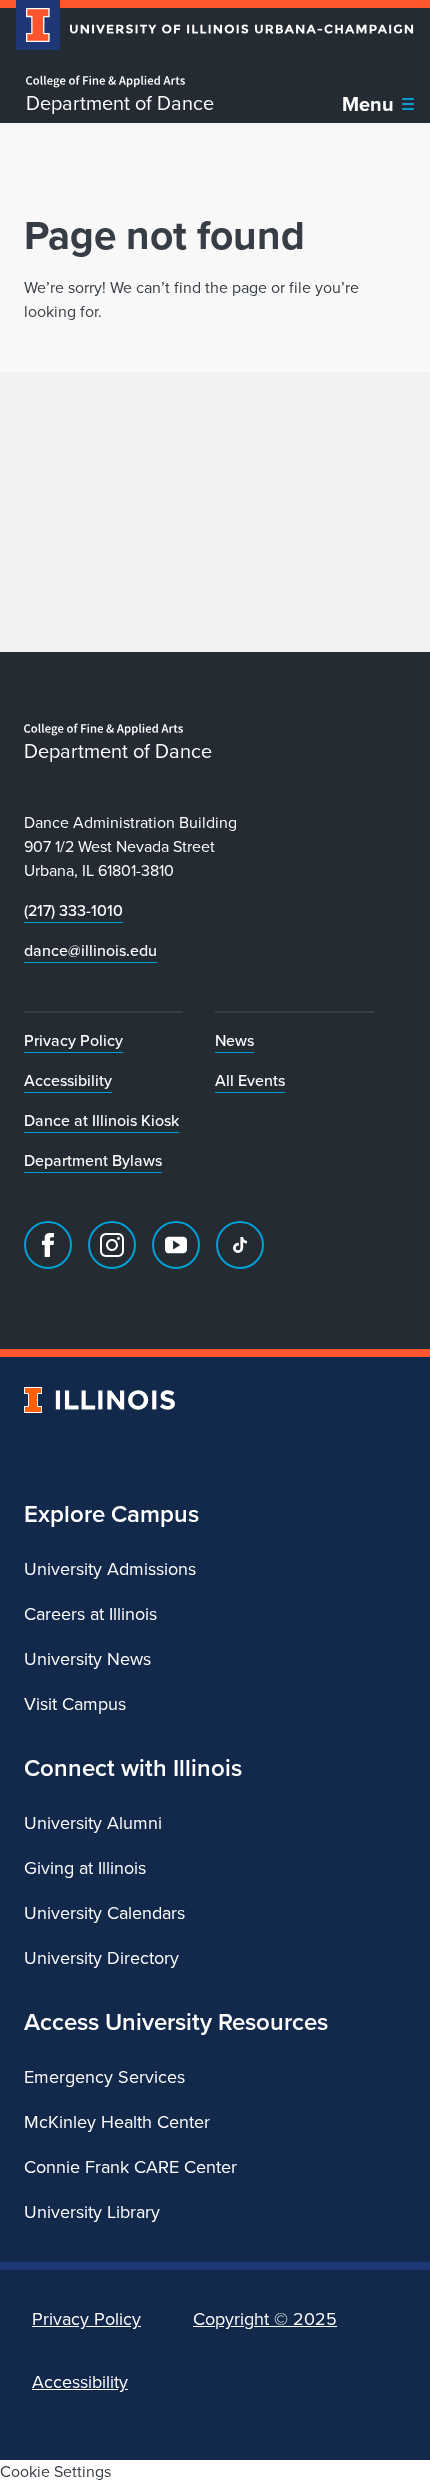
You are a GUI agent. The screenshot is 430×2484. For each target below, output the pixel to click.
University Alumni (93, 1823)
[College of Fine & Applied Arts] (120, 81)
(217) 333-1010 (73, 910)
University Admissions (110, 1569)
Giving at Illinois (85, 1868)
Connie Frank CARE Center (130, 2167)
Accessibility (68, 1080)
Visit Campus (75, 1704)
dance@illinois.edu (90, 950)
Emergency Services (104, 2077)
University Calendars (104, 1913)
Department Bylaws (93, 1160)
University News (87, 1659)
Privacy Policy (73, 1040)
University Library (92, 2212)
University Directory (101, 1958)
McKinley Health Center (117, 2122)
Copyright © (265, 2319)
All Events (250, 1080)
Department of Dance (120, 103)
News (234, 1040)
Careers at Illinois (90, 1614)
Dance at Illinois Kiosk (101, 1120)
